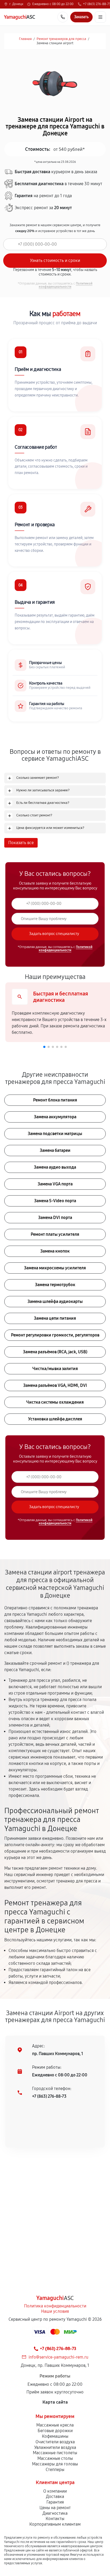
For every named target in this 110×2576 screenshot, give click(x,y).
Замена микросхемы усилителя (55, 1268)
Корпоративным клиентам (55, 2524)
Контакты (55, 2519)
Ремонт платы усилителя (55, 1234)
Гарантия (55, 2502)
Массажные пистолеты (55, 2453)
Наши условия (55, 2311)
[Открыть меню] (100, 17)
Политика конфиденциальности (55, 2306)
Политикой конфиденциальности (66, 285)
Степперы (55, 2470)
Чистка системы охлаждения (55, 1402)
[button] (44, 1047)
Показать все (21, 843)
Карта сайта (55, 2402)
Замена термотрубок (55, 1285)
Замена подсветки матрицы (55, 1134)
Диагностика (55, 2513)
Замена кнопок (55, 1251)
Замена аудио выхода (55, 1167)
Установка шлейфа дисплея (55, 1419)
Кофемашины (55, 2436)
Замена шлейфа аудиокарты (55, 1301)
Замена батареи (55, 1150)
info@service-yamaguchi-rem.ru (58, 2357)
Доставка (55, 2496)
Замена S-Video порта (55, 1201)
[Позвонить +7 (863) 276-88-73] (63, 17)
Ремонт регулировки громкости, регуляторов (55, 1335)
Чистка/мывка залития (55, 1369)
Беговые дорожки (55, 2431)
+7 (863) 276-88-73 (49, 2096)
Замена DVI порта (55, 1218)
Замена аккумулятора (55, 1117)
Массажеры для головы (55, 2464)
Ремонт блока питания (55, 1100)
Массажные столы (55, 2458)
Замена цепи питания (55, 1318)
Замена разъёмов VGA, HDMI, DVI (55, 1385)
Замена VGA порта (55, 1184)
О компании (55, 2491)
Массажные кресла (55, 2425)
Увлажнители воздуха (55, 2447)
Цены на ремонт (55, 2508)
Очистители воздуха (55, 2442)
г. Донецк (16, 4)
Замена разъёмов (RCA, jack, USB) (55, 1352)
